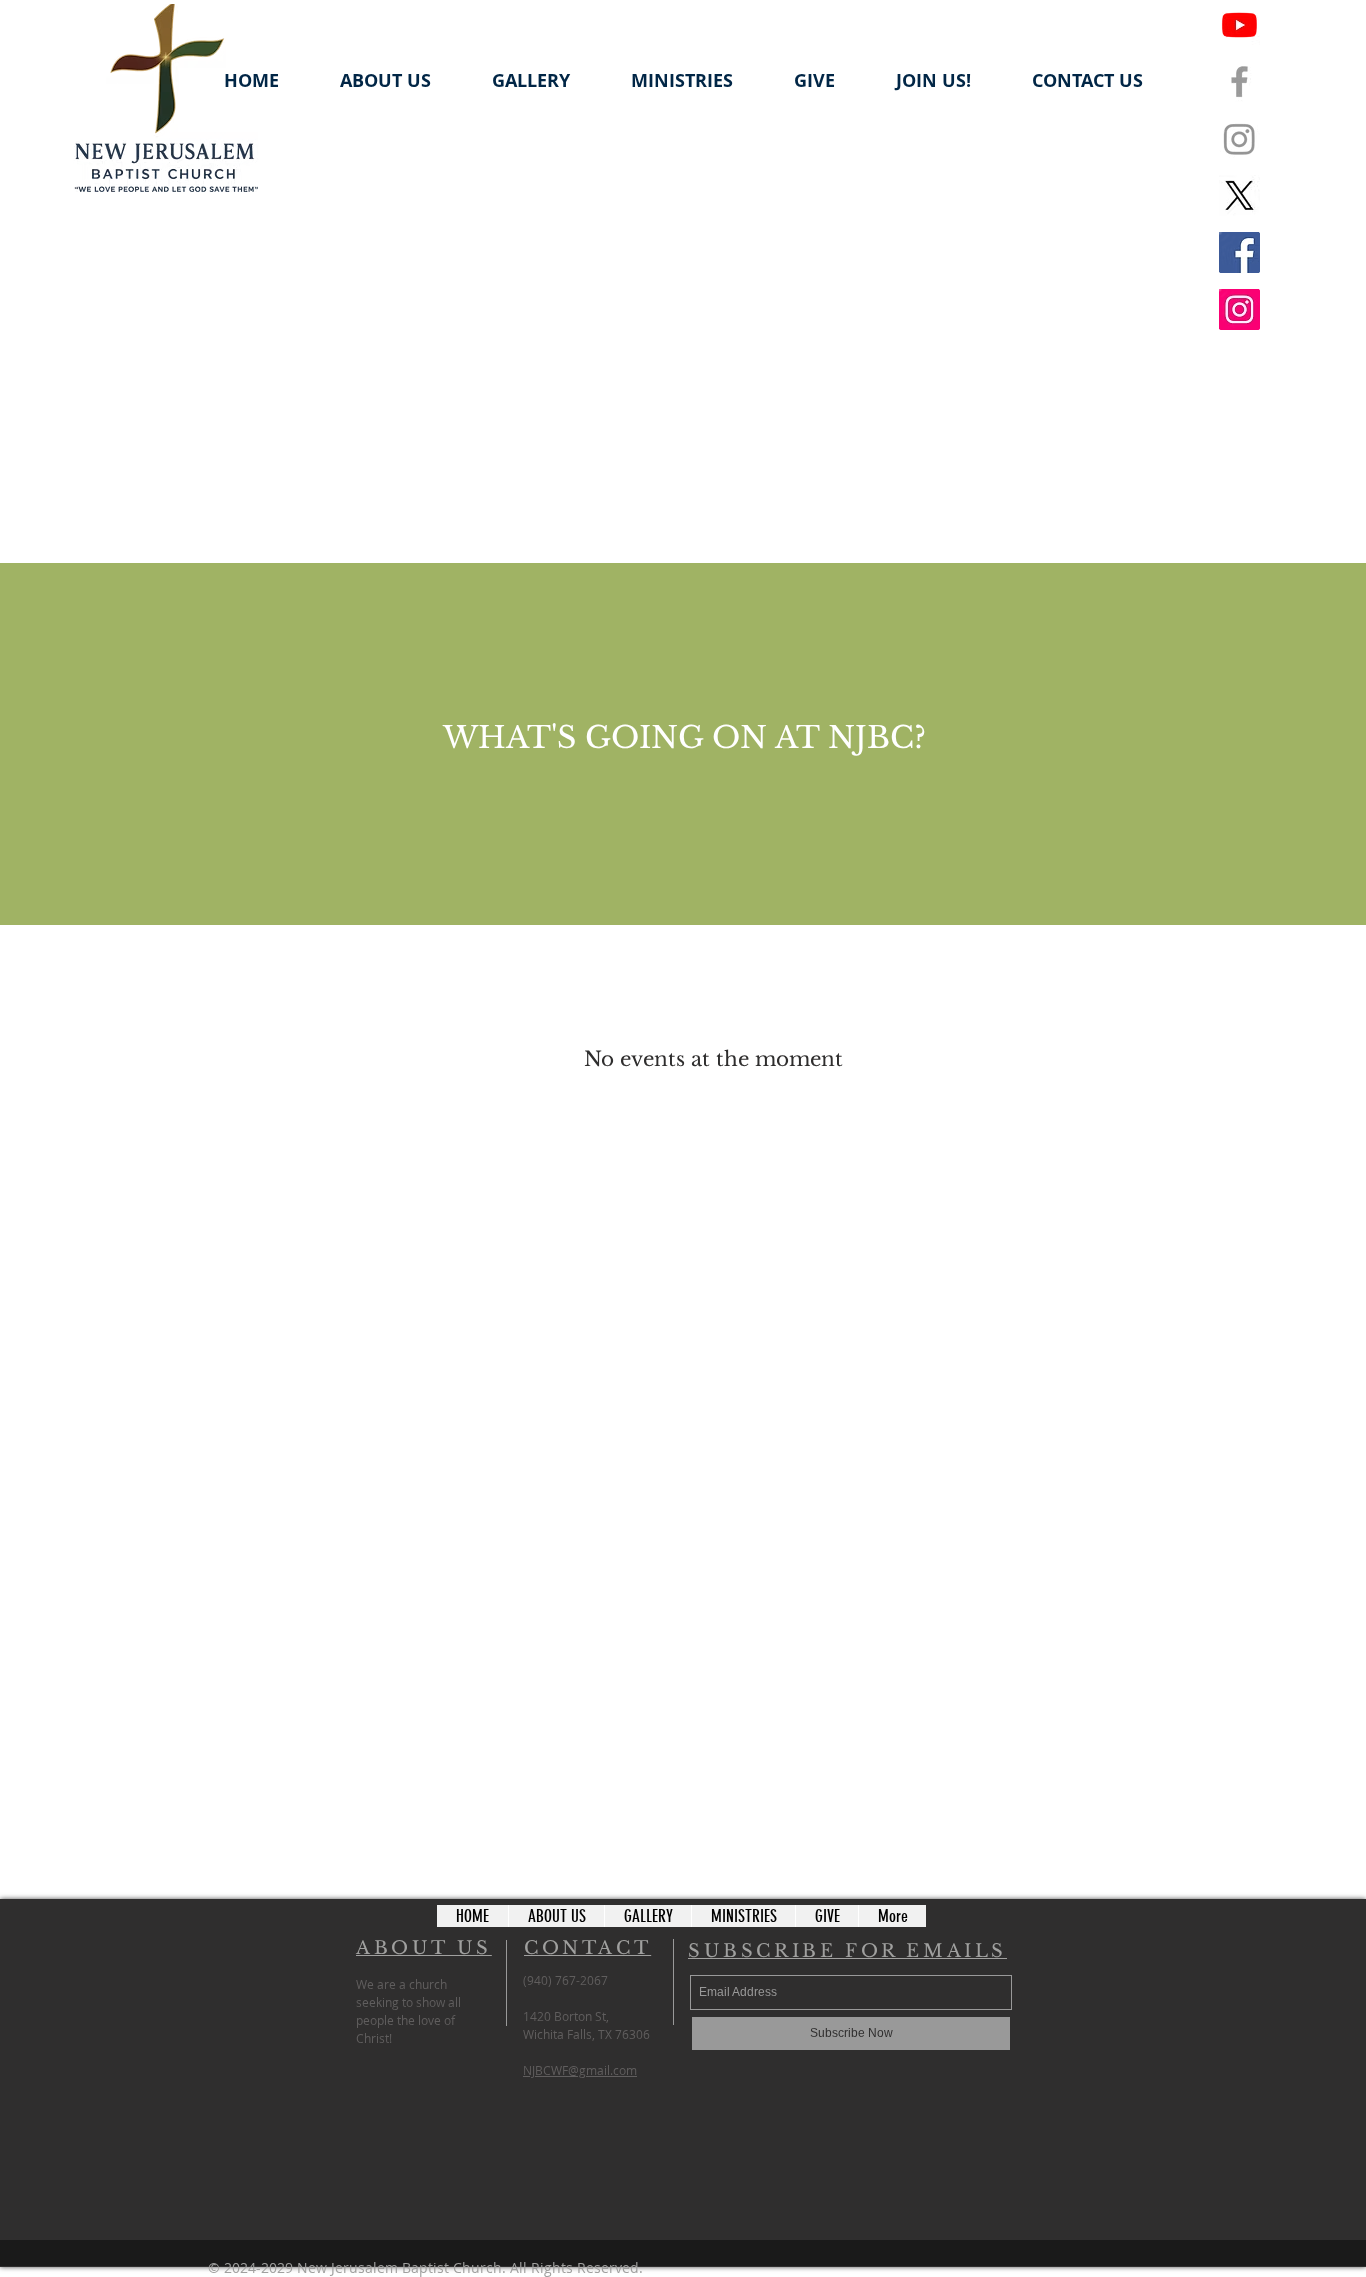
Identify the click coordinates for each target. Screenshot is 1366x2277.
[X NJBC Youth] (1239, 195)
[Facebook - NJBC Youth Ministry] (1239, 252)
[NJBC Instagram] (1239, 138)
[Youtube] (1239, 24)
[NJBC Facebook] (1239, 81)
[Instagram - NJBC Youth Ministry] (1239, 309)
